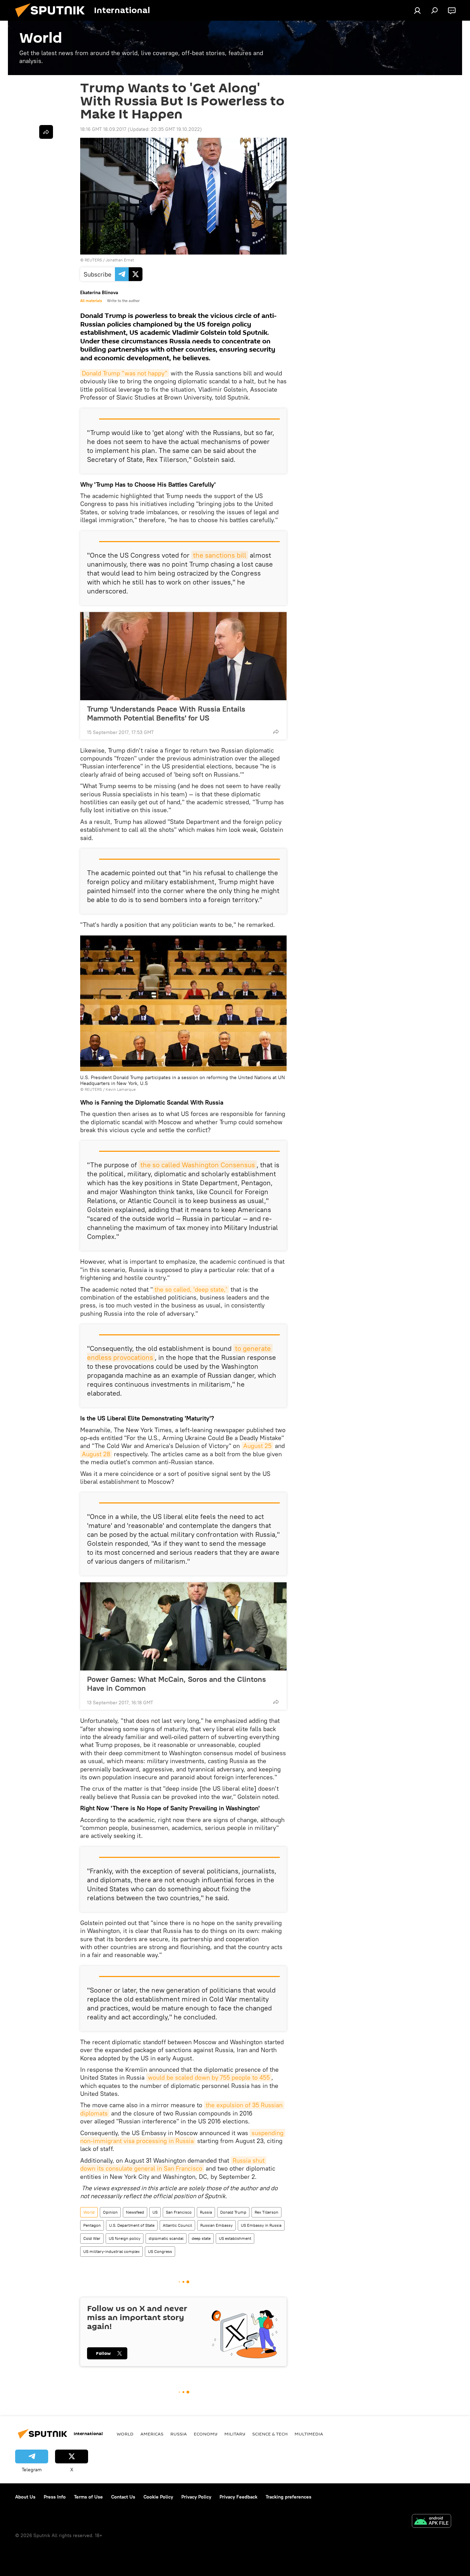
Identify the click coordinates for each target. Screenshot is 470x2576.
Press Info (55, 2497)
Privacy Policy (196, 2497)
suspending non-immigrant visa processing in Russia (183, 2137)
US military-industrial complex (111, 2251)
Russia (206, 2212)
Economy (206, 2434)
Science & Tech (270, 2434)
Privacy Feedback (238, 2497)
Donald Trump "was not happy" (125, 373)
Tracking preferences (289, 2497)
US (155, 2212)
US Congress (160, 2251)
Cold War (92, 2238)
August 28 (96, 1454)
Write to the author (123, 301)
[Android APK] (431, 2522)
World (89, 2212)
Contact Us (123, 2497)
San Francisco (179, 2212)
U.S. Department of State (132, 2225)
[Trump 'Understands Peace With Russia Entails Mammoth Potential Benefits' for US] (183, 656)
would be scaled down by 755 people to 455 (209, 2077)
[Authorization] (417, 10)
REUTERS (93, 260)
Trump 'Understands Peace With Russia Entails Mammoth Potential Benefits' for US (166, 713)
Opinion (110, 2212)
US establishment (235, 2238)
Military (235, 2434)
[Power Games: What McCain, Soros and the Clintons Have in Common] (183, 1626)
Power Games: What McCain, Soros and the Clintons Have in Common (177, 1684)
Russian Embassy (216, 2225)
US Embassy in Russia (261, 2225)
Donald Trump (233, 2212)
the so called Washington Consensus (198, 1165)
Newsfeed (135, 2212)
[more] (276, 732)
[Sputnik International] (53, 19)
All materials (91, 301)
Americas (152, 2434)
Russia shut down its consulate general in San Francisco (173, 2164)
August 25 (257, 1446)
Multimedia (309, 2434)
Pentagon (92, 2225)
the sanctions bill (220, 555)
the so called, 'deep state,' (191, 1289)
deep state (201, 2238)
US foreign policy (125, 2238)
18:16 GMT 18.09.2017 (103, 129)
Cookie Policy (158, 2497)
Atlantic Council (177, 2225)
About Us (25, 2497)
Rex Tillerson (266, 2212)
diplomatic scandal (166, 2238)
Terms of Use (88, 2497)
